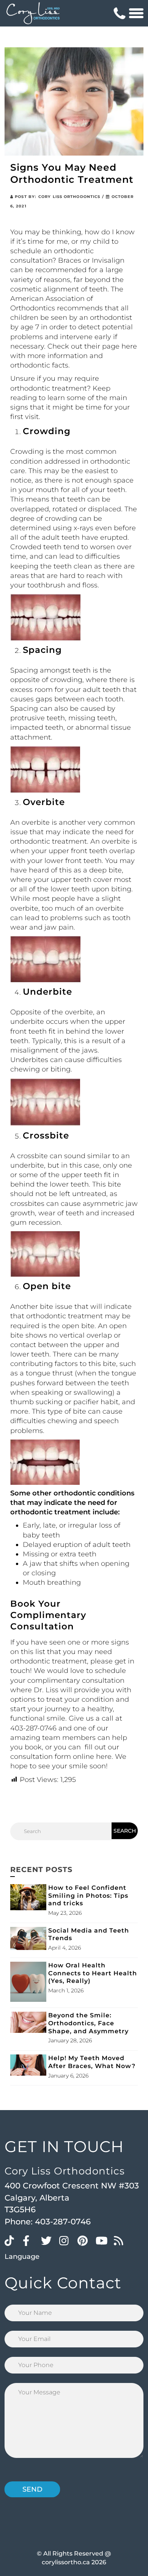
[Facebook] (30, 2240)
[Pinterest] (85, 2240)
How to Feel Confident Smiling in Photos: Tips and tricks (88, 1896)
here (129, 346)
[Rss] (121, 2240)
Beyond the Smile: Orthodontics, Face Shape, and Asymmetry (88, 2023)
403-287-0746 (63, 2222)
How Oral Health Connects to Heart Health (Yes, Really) (93, 1973)
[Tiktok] (12, 2240)
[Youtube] (103, 2240)
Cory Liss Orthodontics (69, 197)
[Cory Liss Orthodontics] (33, 13)
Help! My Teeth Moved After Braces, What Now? (92, 2062)
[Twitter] (48, 2240)
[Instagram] (66, 2240)
